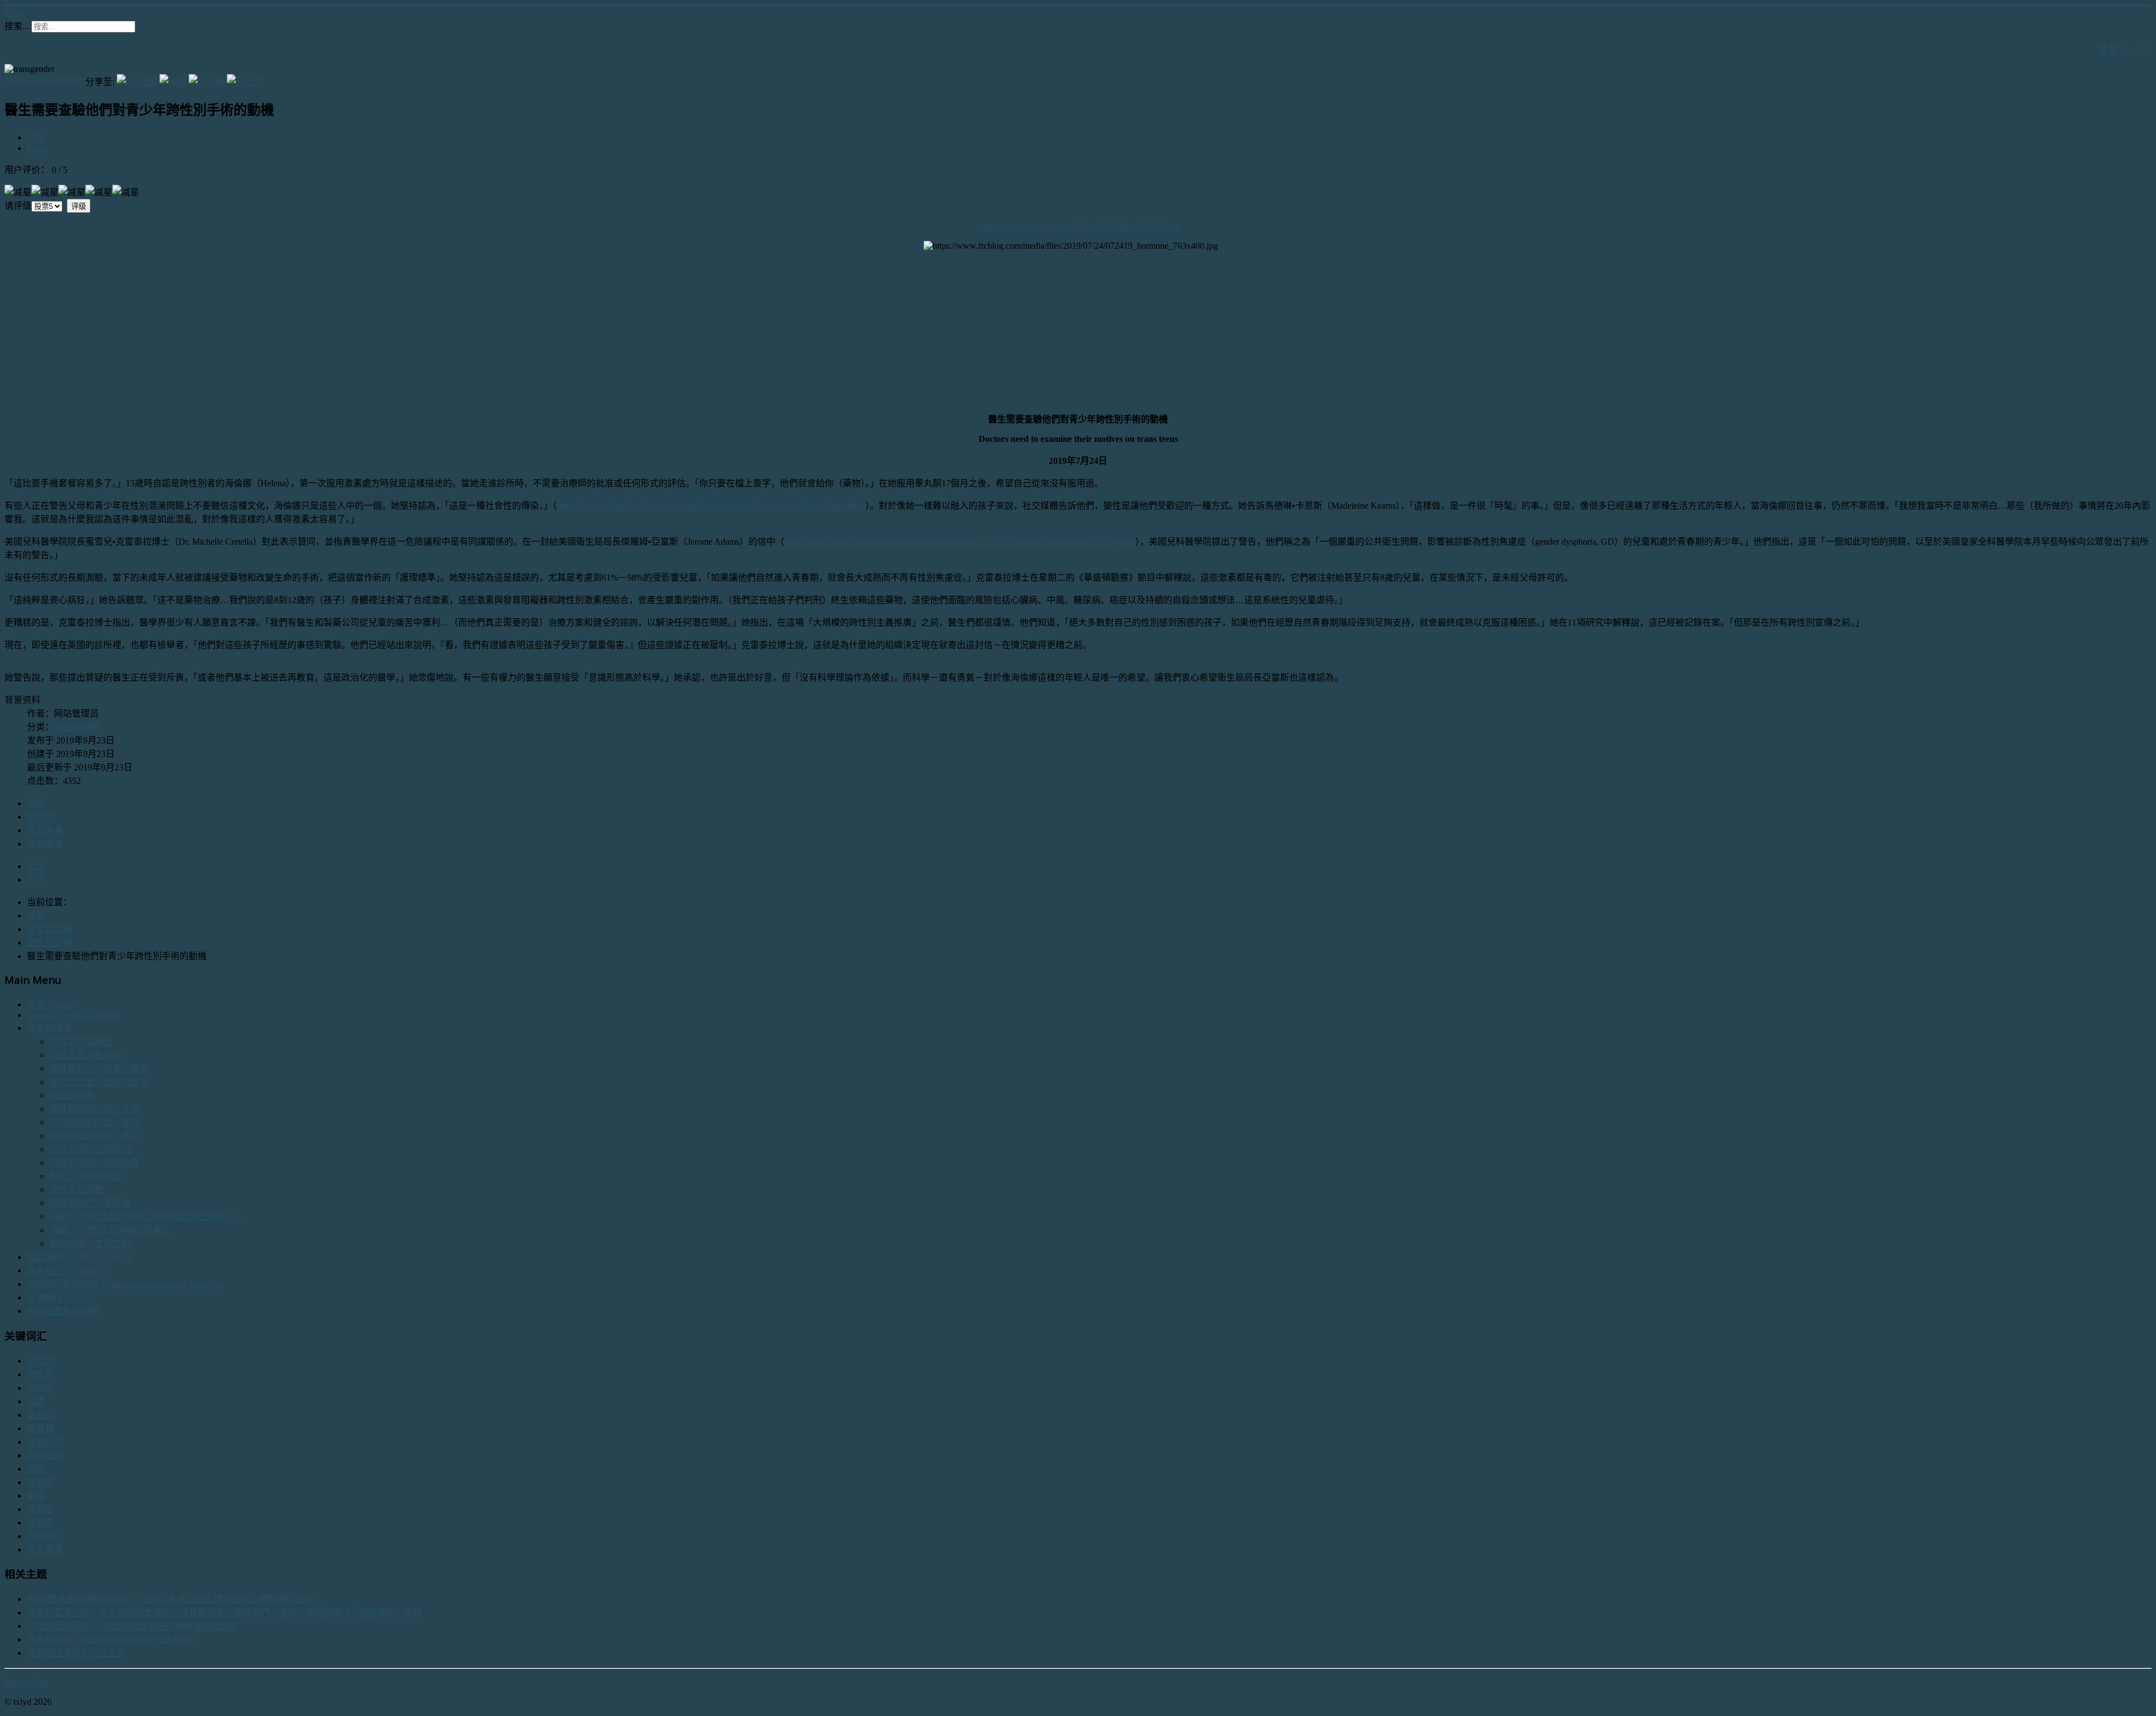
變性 (36, 803)
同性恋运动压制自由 (90, 1149)
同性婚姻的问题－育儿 (94, 1122)
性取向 (40, 1523)
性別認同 (45, 1442)
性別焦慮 (45, 830)
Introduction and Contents (73, 1015)
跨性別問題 (76, 727)
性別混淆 (45, 844)
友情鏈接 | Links (58, 1297)
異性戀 (40, 1509)
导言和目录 (49, 1028)
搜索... (17, 26)
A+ (2127, 49)
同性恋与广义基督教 (90, 1203)
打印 (36, 137)
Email (37, 148)
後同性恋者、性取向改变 (99, 1082)
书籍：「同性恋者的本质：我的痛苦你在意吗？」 (146, 1217)
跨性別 (40, 817)
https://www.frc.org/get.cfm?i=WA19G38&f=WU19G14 (1078, 227)
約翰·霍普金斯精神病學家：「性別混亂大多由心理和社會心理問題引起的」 (174, 1599)
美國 (36, 1401)
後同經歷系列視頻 (63, 1311)
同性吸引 (45, 1536)
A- (2147, 49)
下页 (36, 880)
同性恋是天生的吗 (85, 1055)
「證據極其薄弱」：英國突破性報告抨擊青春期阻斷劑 (133, 1626)
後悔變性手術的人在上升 (76, 1653)
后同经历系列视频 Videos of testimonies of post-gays (125, 1284)
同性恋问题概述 (81, 1041)
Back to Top (26, 1683)
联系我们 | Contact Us (68, 1270)
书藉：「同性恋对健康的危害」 (110, 1230)
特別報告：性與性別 (90, 1243)
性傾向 (40, 1482)
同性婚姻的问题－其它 (94, 1136)
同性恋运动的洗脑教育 (94, 1163)
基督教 (40, 1428)
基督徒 (40, 1415)
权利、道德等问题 (85, 1176)
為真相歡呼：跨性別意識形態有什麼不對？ (112, 1639)
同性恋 (40, 1361)
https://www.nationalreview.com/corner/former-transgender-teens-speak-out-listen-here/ (711, 506)
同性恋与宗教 (76, 1190)
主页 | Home (50, 1004)
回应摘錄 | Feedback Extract (79, 1257)
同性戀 (40, 1388)
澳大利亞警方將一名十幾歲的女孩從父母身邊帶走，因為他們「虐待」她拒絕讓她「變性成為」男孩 (225, 1612)
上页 (36, 866)
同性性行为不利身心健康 (99, 1068)
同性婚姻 (45, 1455)
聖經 (36, 1496)
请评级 (18, 206)
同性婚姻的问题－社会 (94, 1109)
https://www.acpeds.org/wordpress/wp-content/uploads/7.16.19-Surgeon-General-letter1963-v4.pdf (960, 542)
